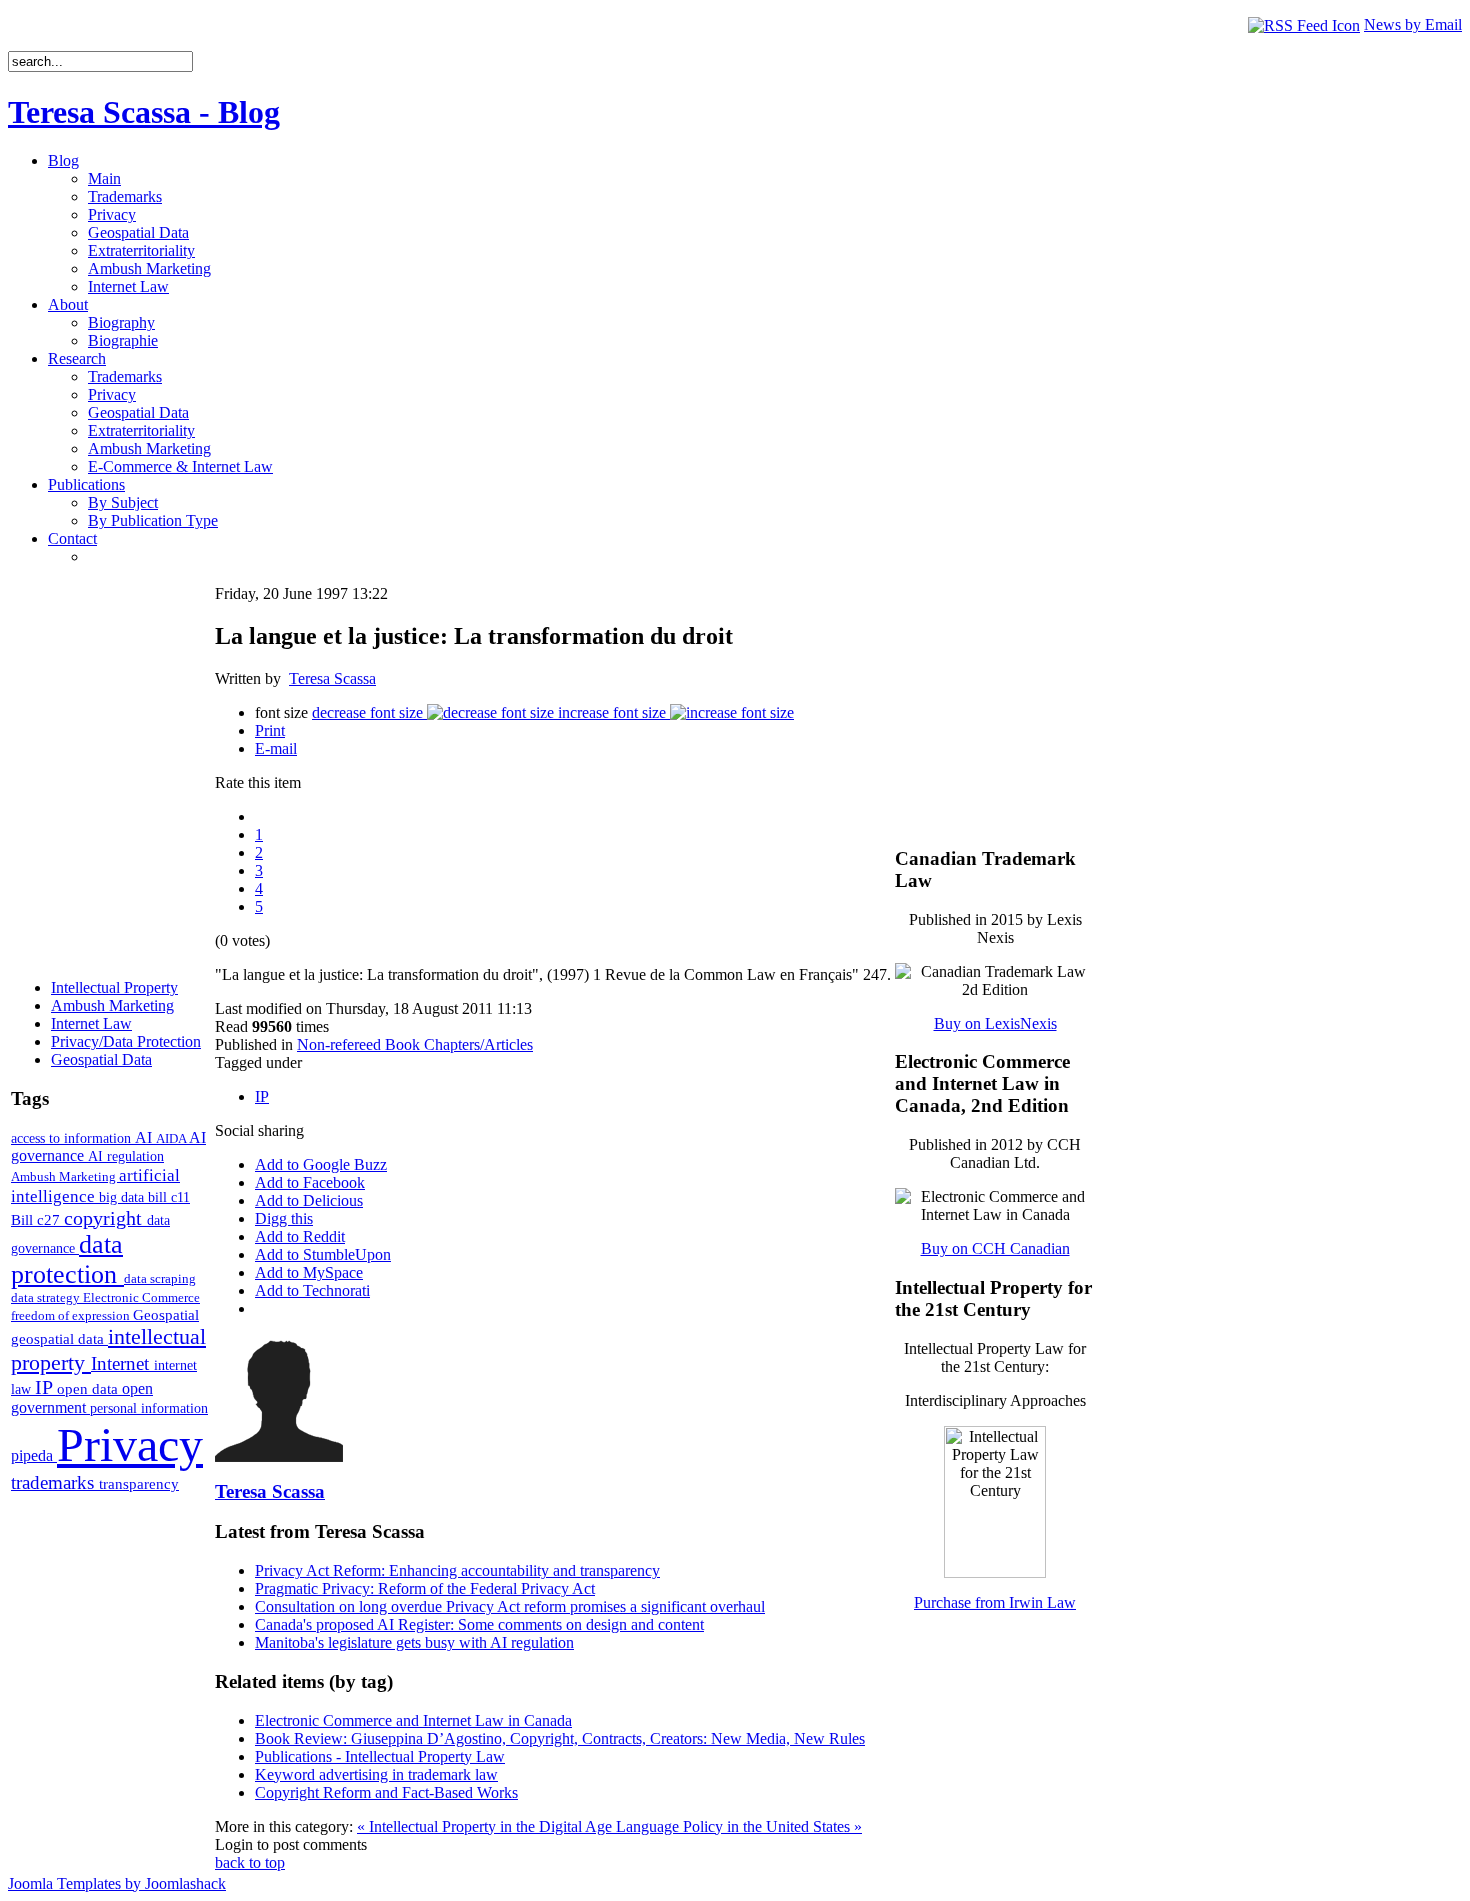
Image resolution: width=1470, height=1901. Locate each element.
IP (46, 1387)
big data (123, 1197)
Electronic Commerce (141, 1297)
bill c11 (169, 1197)
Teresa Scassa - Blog (144, 112)
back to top (250, 1862)
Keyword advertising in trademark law (376, 1774)
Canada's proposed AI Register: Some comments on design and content (479, 1624)
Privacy (130, 1444)
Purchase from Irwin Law (995, 1602)
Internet (122, 1363)
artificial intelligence (95, 1185)
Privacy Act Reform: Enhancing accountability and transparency (457, 1570)
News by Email (1413, 24)
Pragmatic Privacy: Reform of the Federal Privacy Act (425, 1588)
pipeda (34, 1455)
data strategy (47, 1297)
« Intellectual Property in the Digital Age (486, 1826)
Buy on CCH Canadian (995, 1248)
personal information (149, 1408)
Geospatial (166, 1314)
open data (89, 1389)
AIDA (172, 1138)
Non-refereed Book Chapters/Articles (415, 1044)
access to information (73, 1138)
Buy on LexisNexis (995, 1023)
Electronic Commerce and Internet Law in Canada (413, 1720)
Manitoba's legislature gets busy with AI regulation (414, 1642)
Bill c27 (37, 1219)
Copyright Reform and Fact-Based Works (386, 1792)
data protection (67, 1259)
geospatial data (59, 1339)
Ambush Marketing (65, 1176)
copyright (105, 1218)
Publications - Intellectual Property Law (380, 1756)
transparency (139, 1484)
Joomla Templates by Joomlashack (117, 1883)
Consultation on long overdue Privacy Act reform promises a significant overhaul (510, 1606)
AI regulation (126, 1156)
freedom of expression (72, 1315)
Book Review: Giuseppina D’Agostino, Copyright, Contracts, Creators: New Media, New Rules (560, 1738)
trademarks (55, 1482)
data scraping (160, 1278)
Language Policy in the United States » (739, 1826)
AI (145, 1137)
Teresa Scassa (332, 678)
